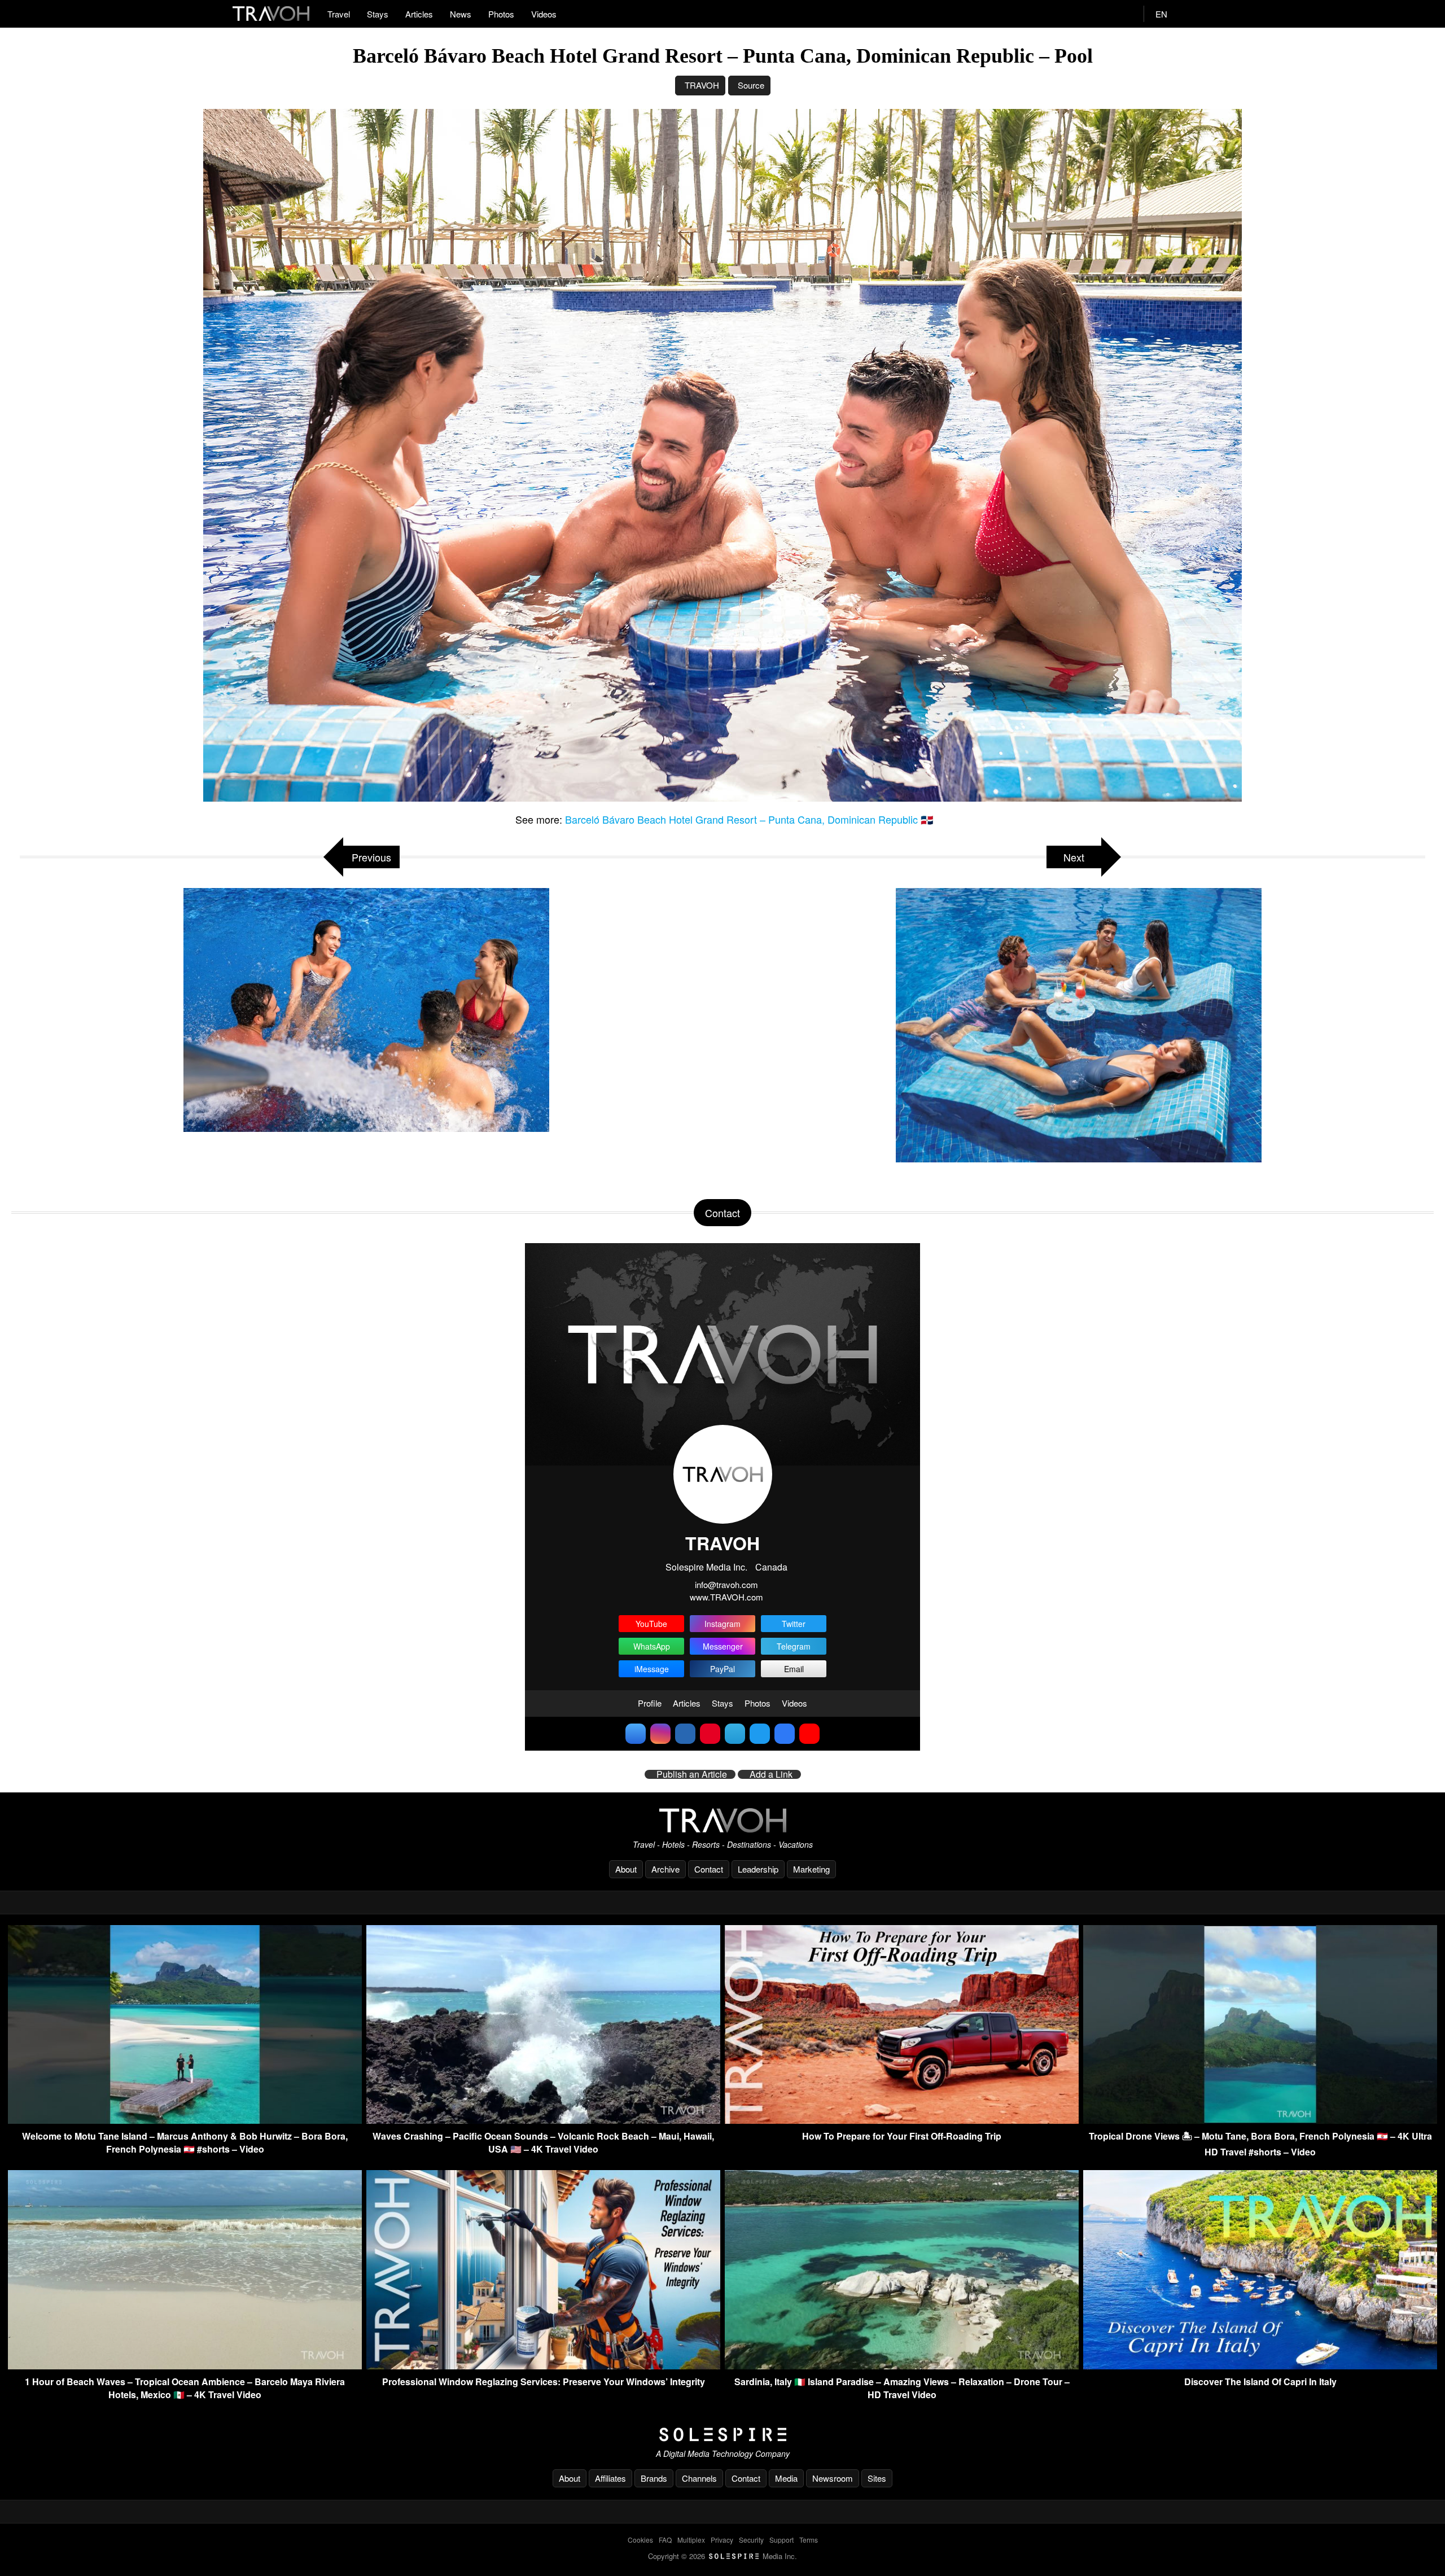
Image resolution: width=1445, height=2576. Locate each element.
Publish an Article (692, 1774)
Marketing (811, 1869)
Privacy (722, 2540)
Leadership (758, 1869)
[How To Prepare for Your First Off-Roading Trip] (902, 2120)
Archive (665, 1869)
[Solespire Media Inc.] (722, 2435)
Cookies (640, 2540)
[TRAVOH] (722, 1820)
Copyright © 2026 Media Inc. (722, 2556)
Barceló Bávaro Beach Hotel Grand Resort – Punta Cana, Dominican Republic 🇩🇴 (749, 819)
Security (751, 2540)
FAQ (665, 2540)
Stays (378, 14)
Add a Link (771, 1774)
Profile (650, 1703)
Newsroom (833, 2478)
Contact (709, 1869)
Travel (339, 14)
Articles (419, 14)
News (461, 14)
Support (781, 2540)
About (626, 1869)
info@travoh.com (726, 1584)
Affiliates (610, 2478)
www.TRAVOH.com (726, 1597)
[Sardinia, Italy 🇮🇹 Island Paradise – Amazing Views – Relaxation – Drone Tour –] (902, 2366)
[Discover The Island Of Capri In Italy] (1260, 2366)
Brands (654, 2478)
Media (786, 2478)
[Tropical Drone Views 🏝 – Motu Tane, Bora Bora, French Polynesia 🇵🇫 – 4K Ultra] (1260, 2120)
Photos (501, 14)
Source (751, 85)
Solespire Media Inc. (706, 1567)
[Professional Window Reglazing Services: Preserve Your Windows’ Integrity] (543, 2366)
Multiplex (691, 2540)
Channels (699, 2478)
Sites (877, 2478)
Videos (544, 14)
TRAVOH (702, 85)
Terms (809, 2540)
